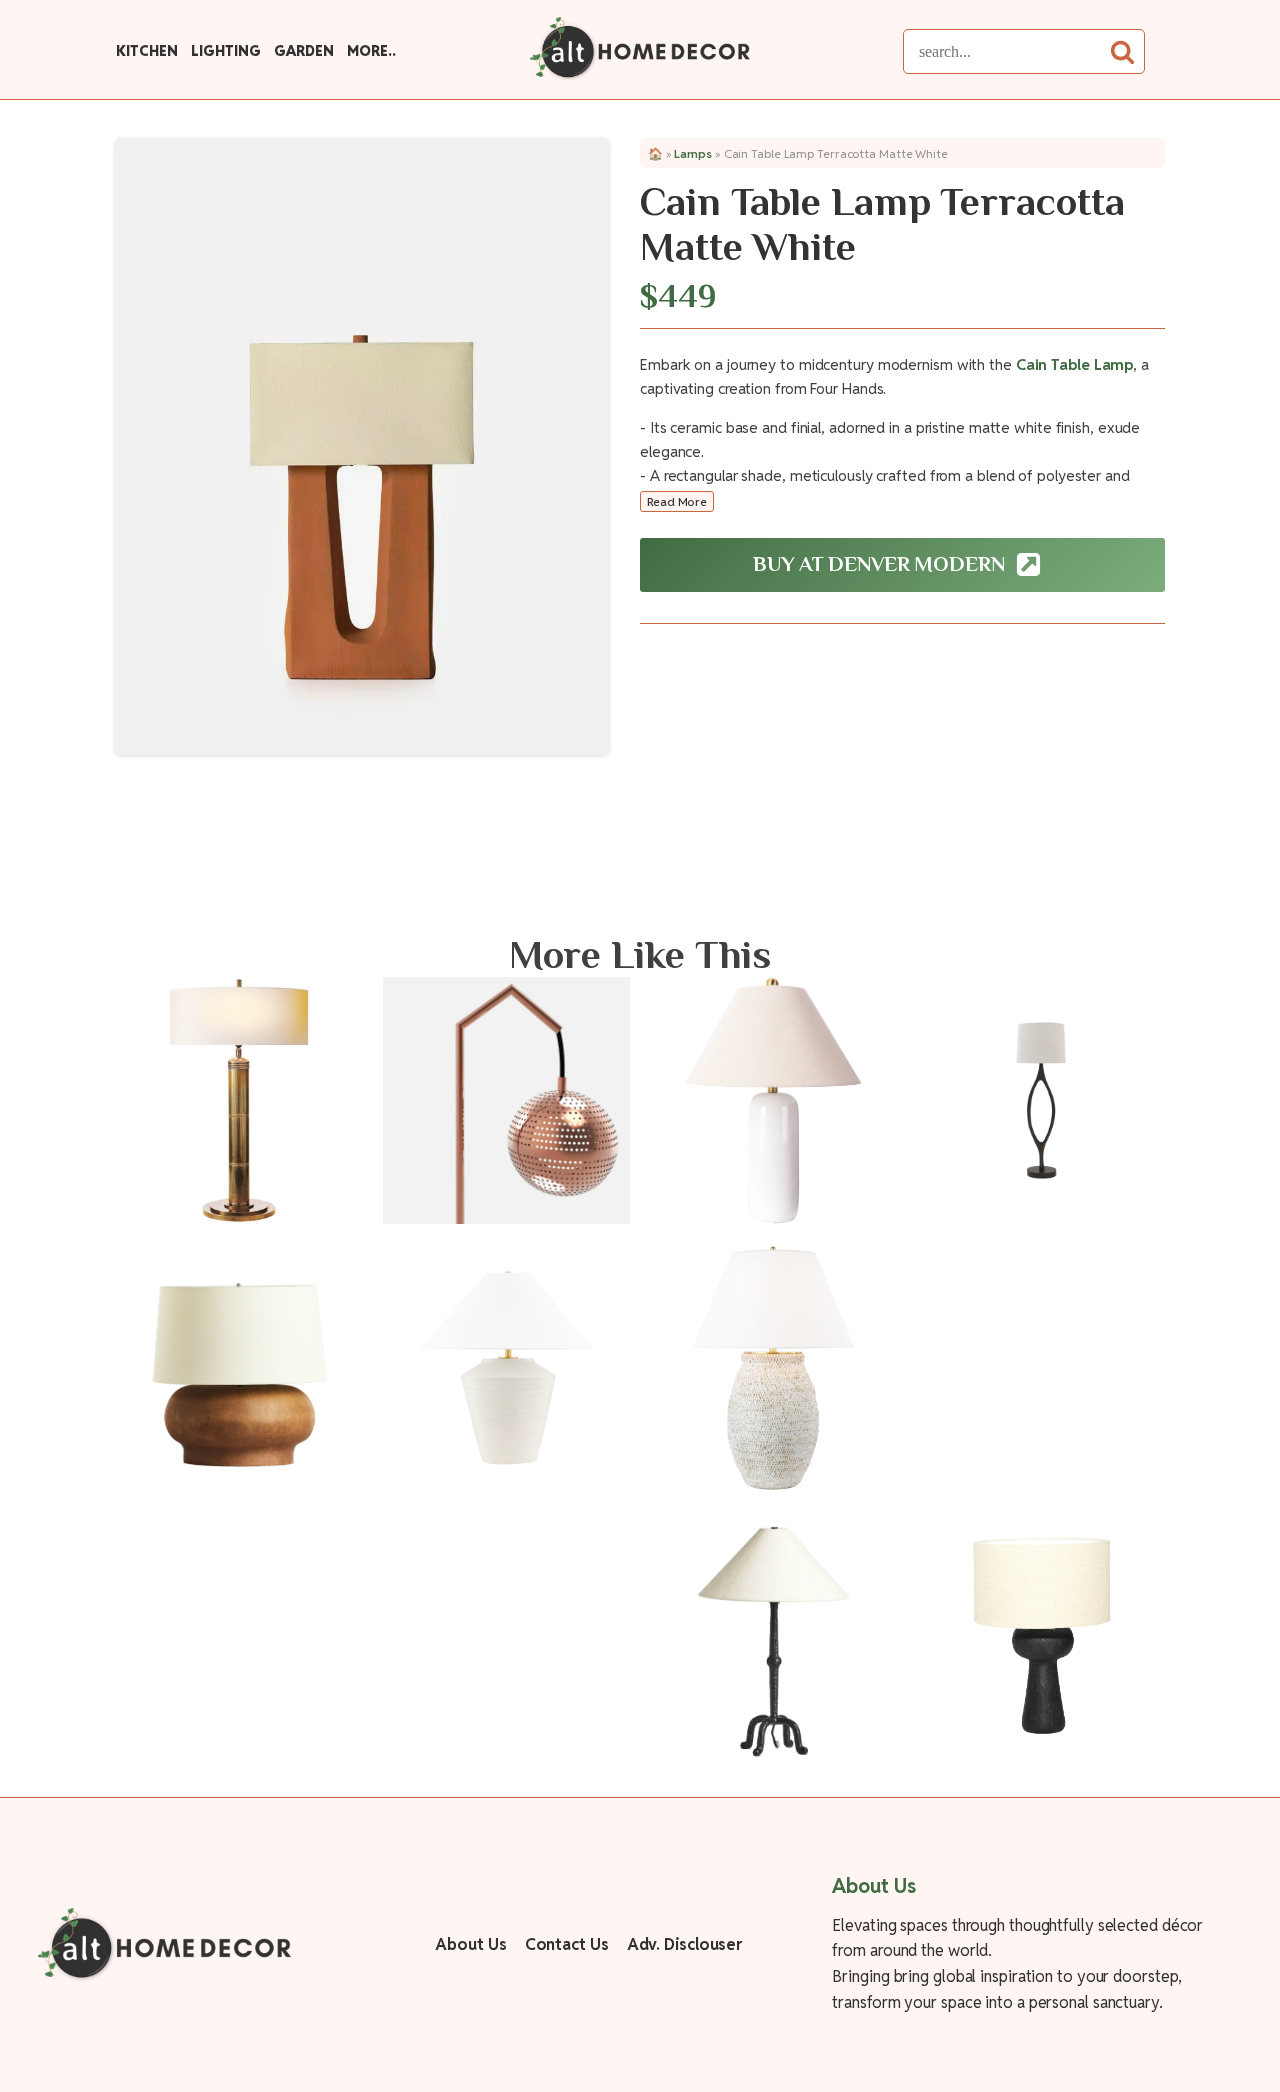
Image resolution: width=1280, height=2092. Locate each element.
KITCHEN (146, 51)
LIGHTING (225, 51)
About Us (470, 1944)
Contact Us (567, 1944)
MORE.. (371, 51)
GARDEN (303, 51)
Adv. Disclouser (685, 1944)
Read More (677, 501)
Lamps (693, 153)
